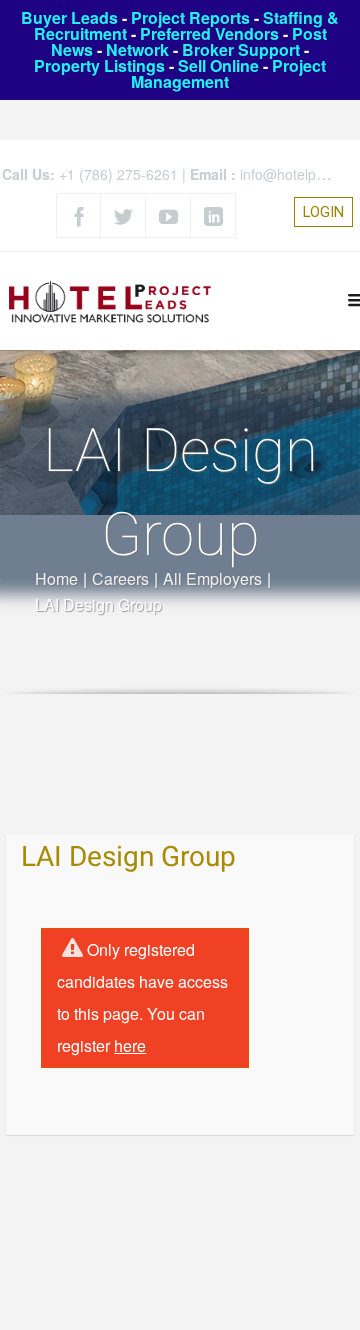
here (130, 1045)
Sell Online (218, 65)
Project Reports (190, 17)
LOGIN (323, 212)
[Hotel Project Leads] (110, 300)
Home (56, 578)
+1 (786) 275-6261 (118, 174)
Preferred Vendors (209, 33)
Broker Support (241, 49)
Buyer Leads (69, 17)
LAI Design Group (128, 857)
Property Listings (99, 65)
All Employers (212, 578)
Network (137, 49)
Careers (120, 578)
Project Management (228, 73)
